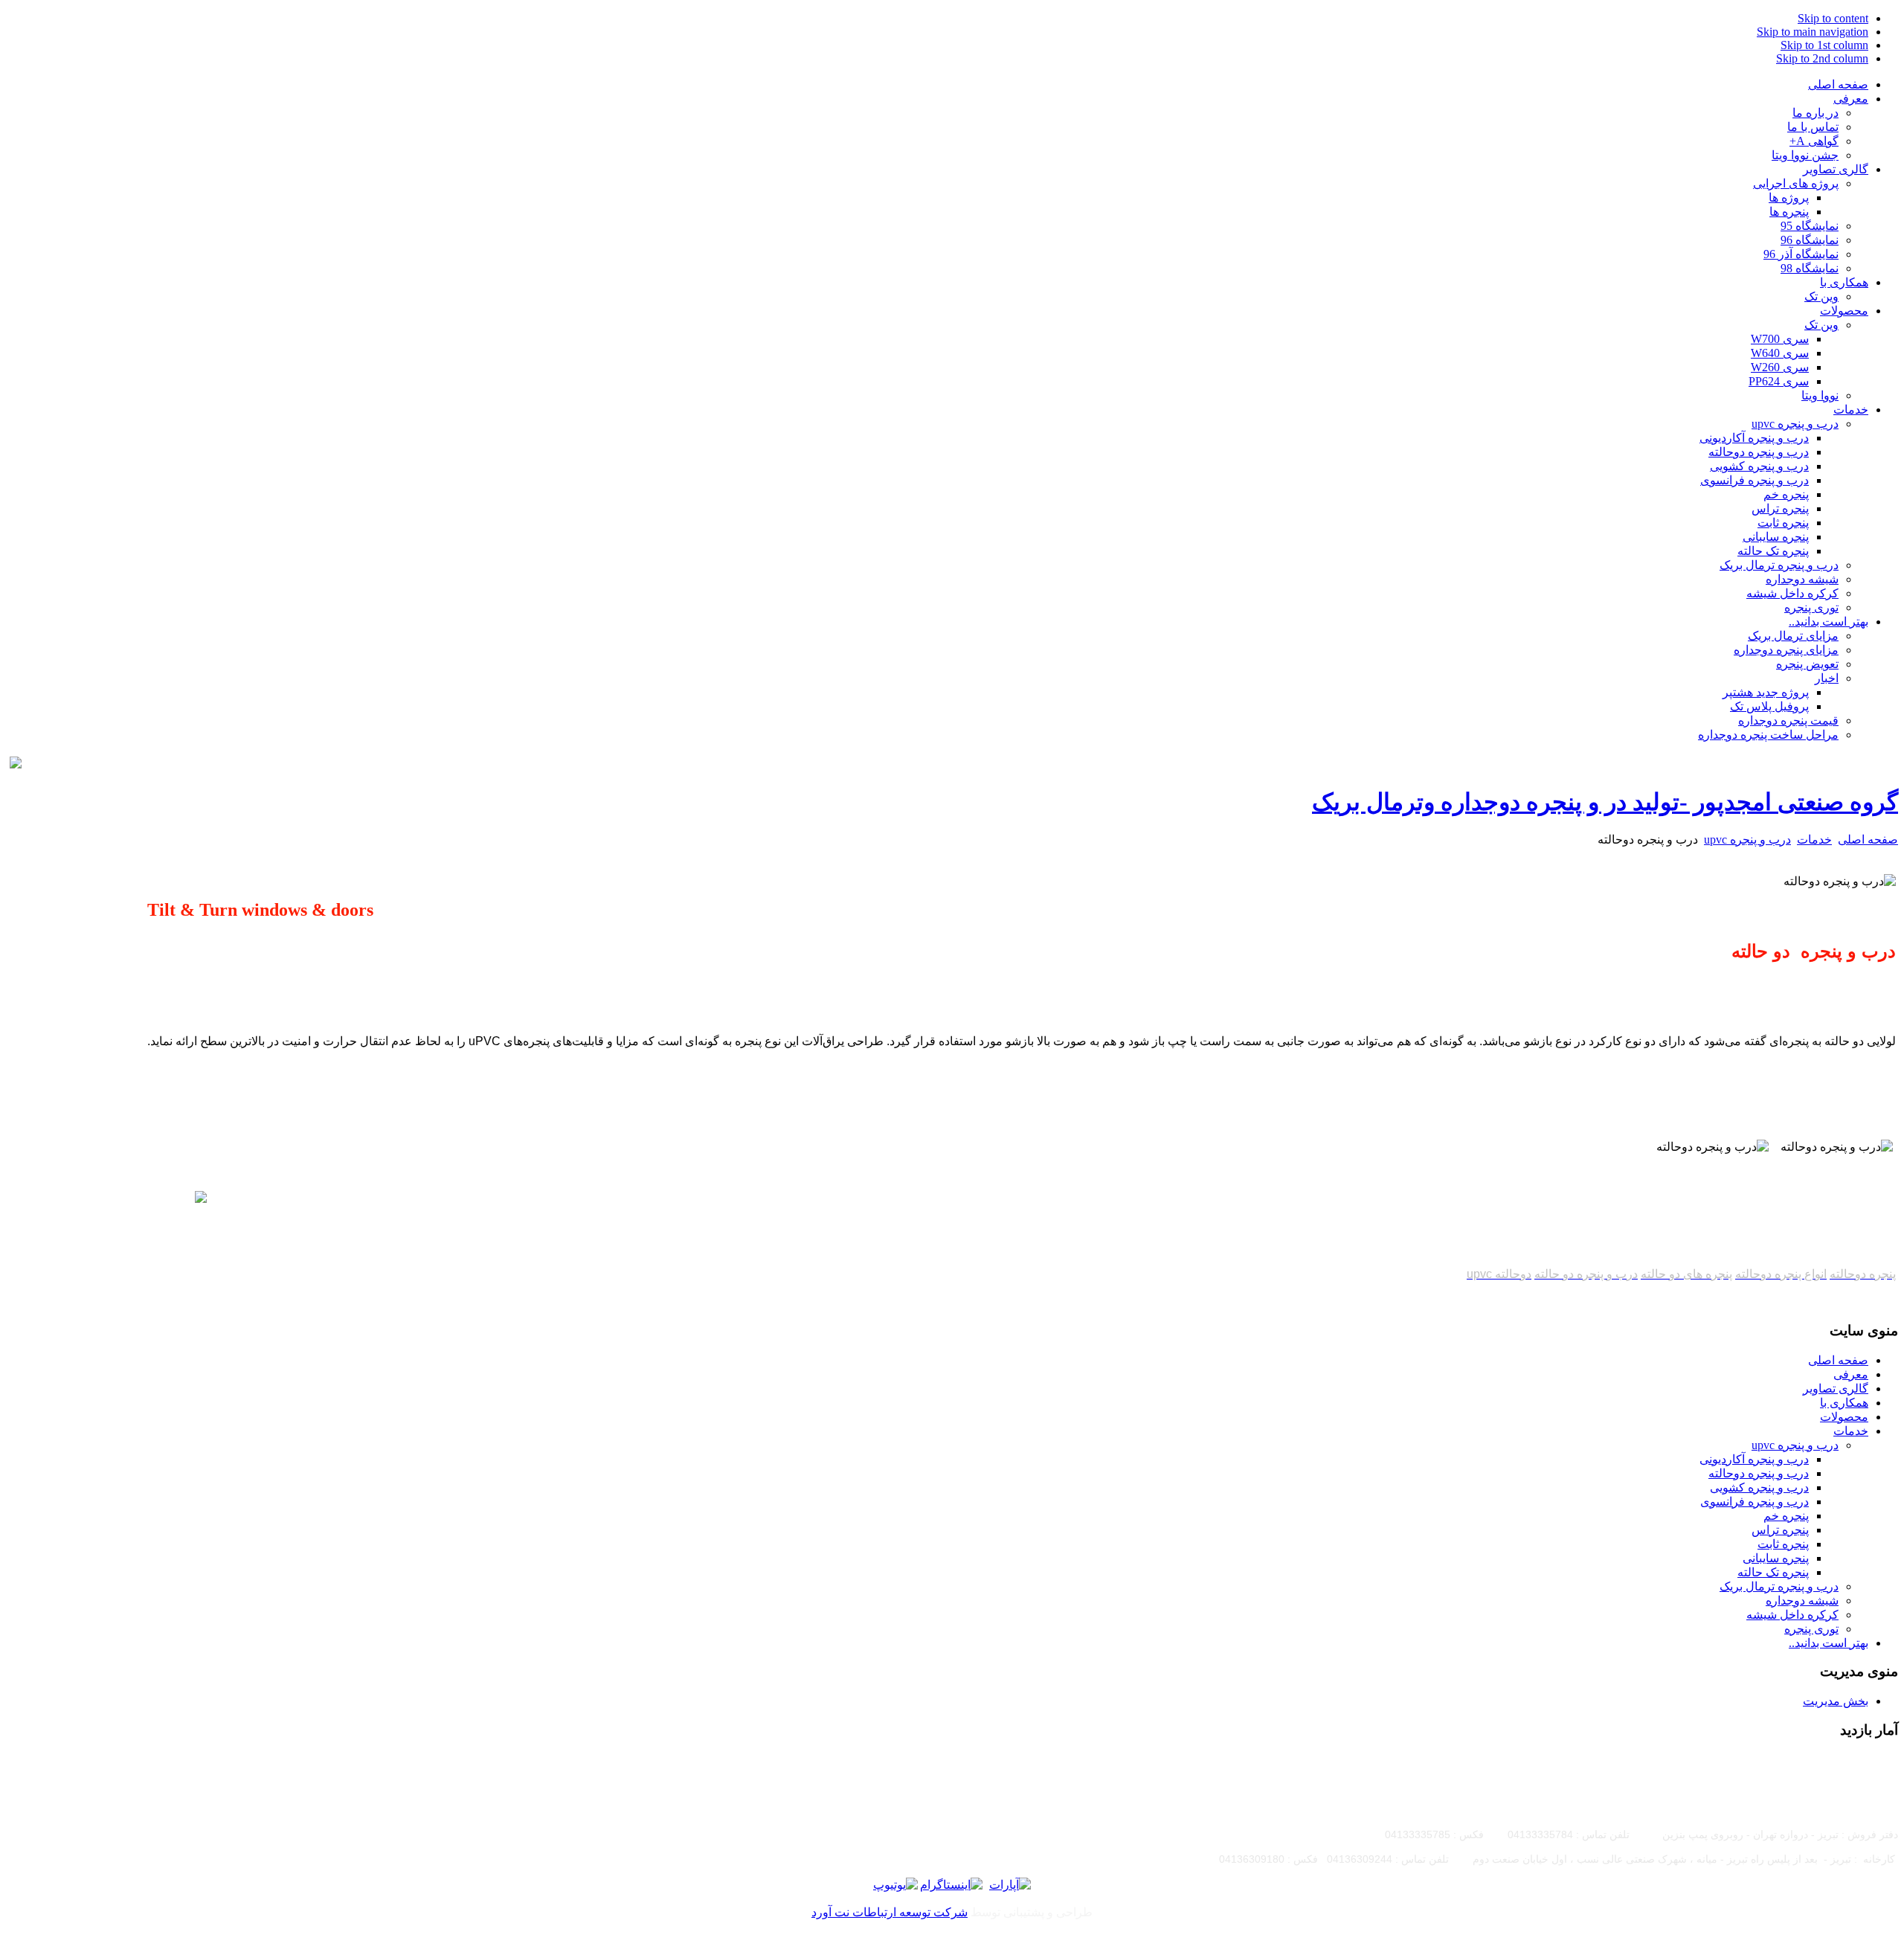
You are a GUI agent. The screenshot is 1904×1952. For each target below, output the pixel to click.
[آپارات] (1010, 1885)
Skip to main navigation (1813, 32)
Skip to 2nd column (1822, 58)
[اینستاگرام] (951, 1885)
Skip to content (1833, 18)
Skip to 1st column (1824, 45)
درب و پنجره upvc (1747, 839)
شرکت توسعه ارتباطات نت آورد (890, 1912)
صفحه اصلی (1868, 839)
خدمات (1814, 839)
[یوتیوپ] (895, 1885)
